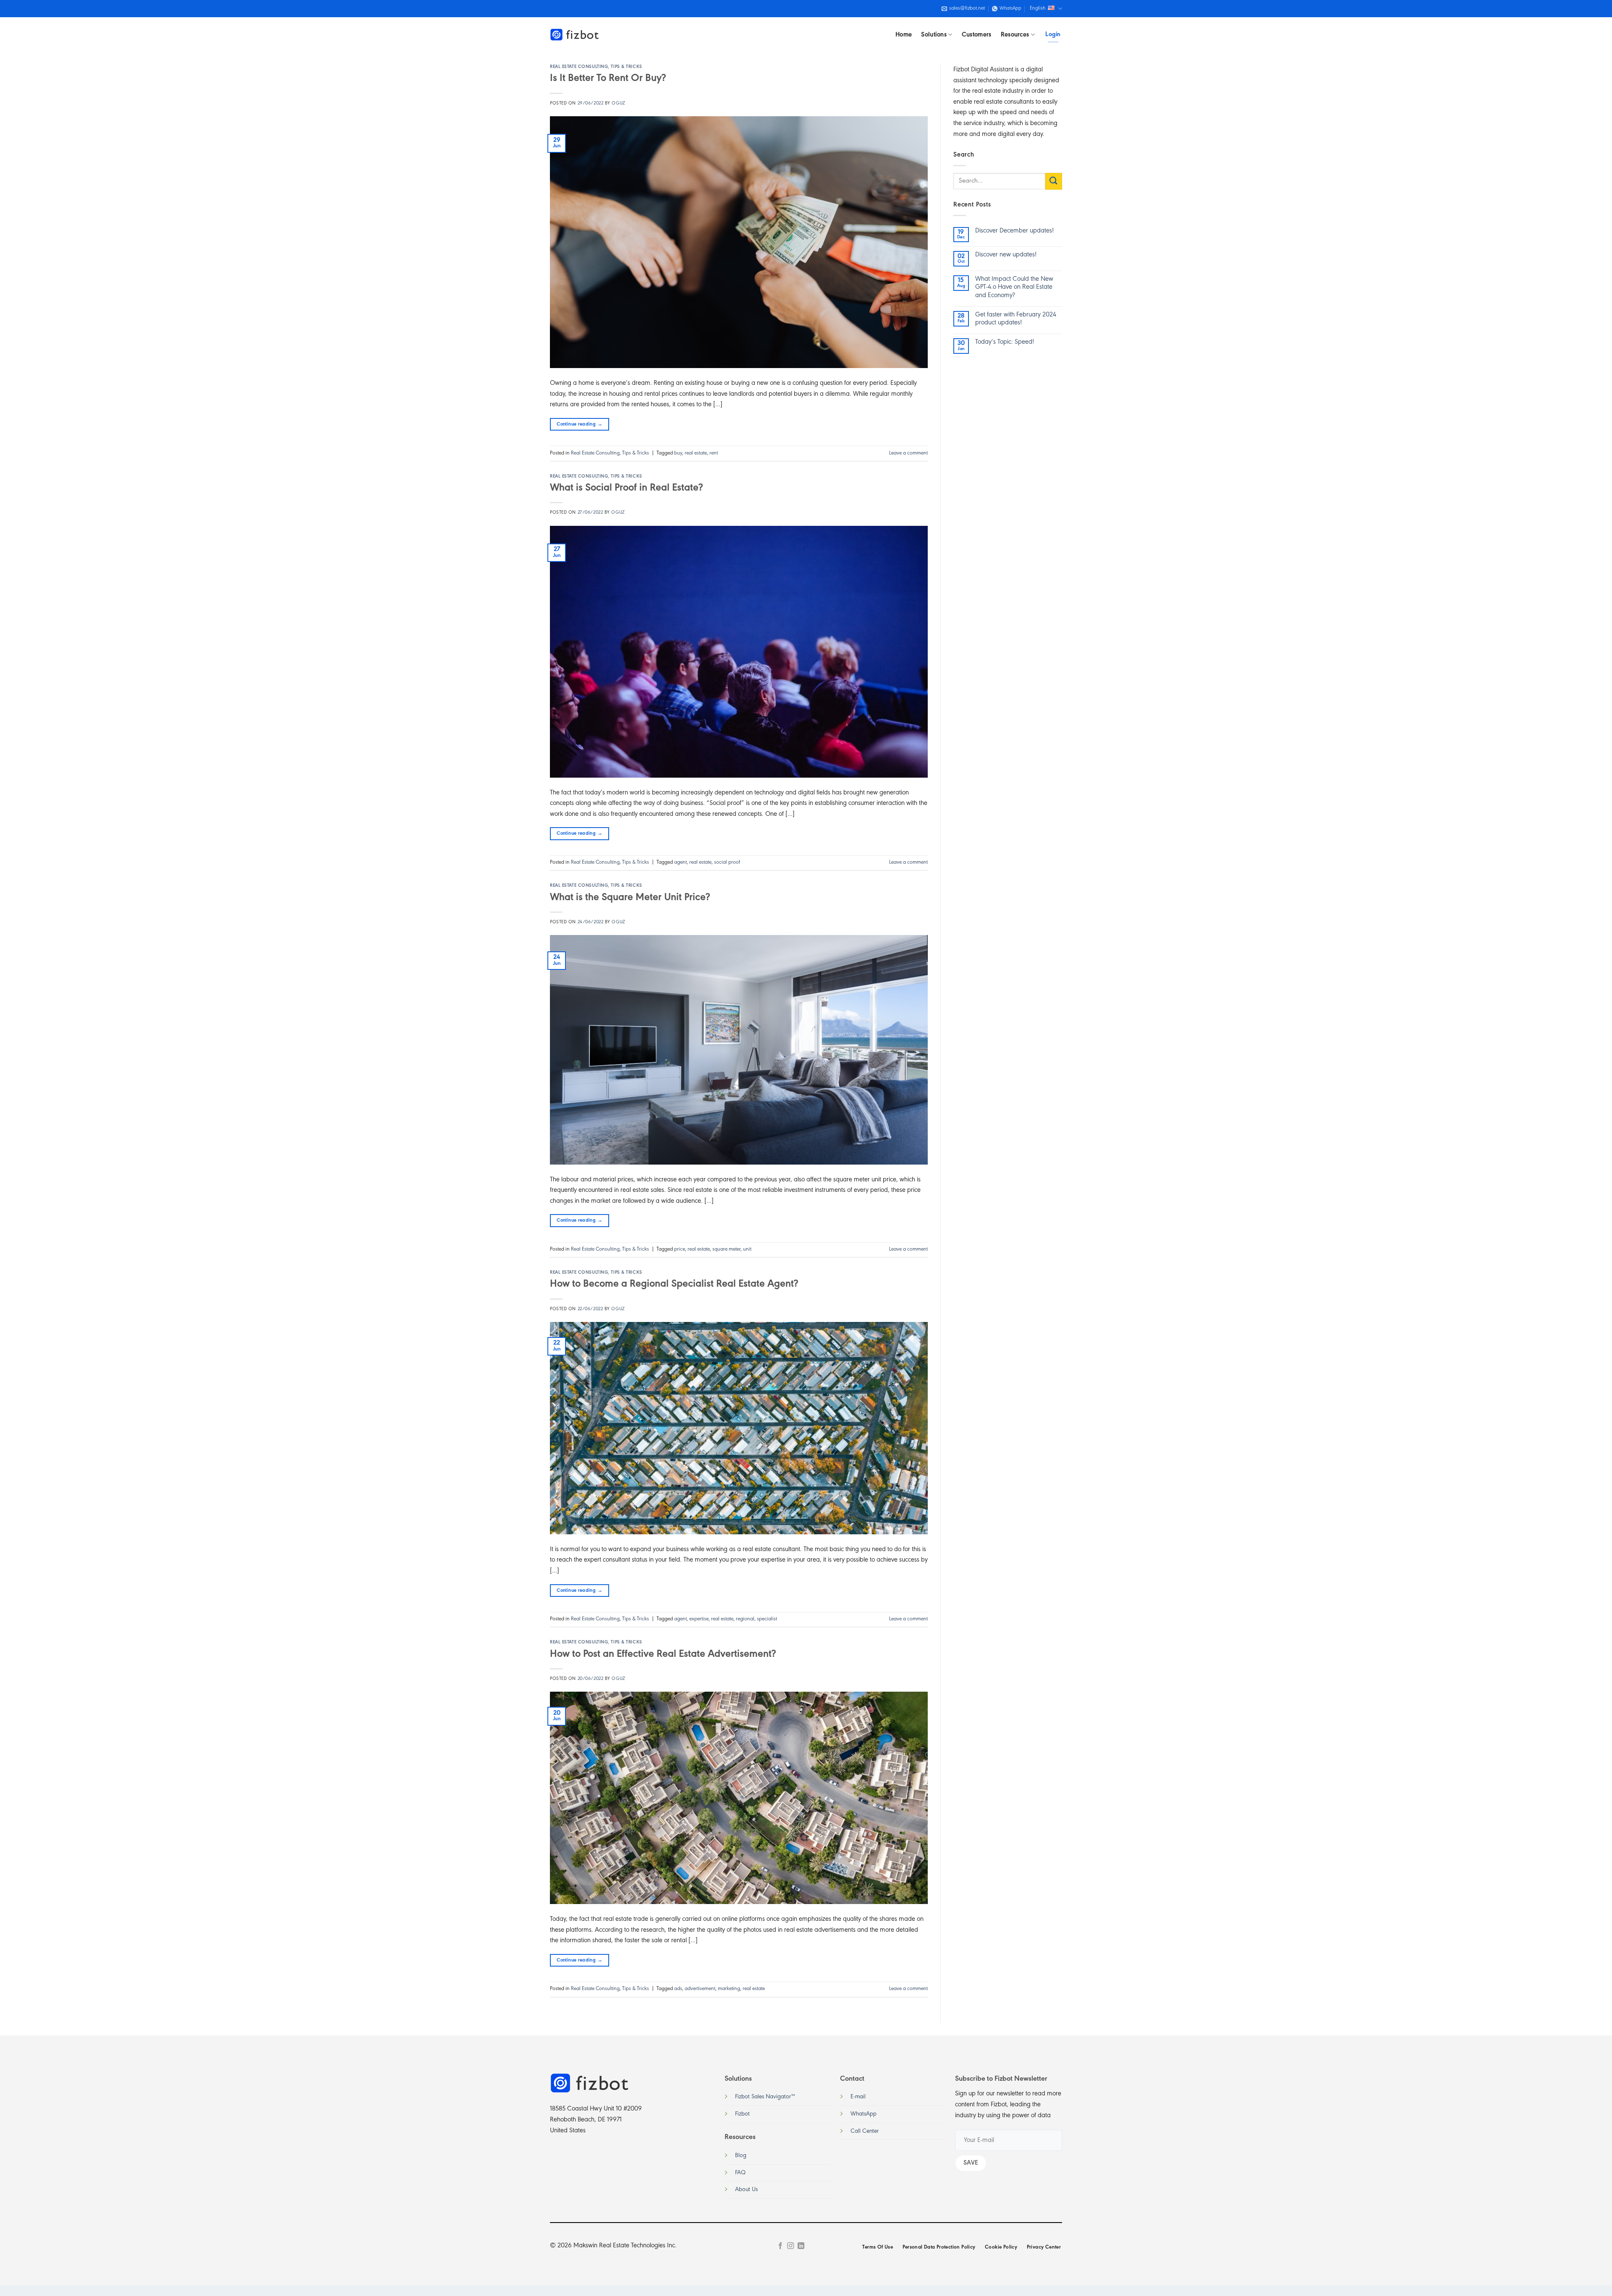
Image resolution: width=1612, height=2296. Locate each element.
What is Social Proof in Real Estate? (626, 488)
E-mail (858, 2097)
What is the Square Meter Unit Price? (630, 898)
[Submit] (1054, 181)
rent (714, 453)
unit (747, 1249)
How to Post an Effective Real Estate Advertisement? (663, 1654)
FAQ (740, 2173)
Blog (741, 2156)
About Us (746, 2190)
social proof (727, 862)
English (1038, 8)
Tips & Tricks (626, 67)
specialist (767, 1619)
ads (678, 1989)
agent (680, 862)
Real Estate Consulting (579, 67)
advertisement (700, 1989)
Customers (977, 35)
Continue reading (580, 424)
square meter (726, 1249)
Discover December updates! (1014, 231)
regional (745, 1619)
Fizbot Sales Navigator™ (765, 2097)
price (680, 1249)
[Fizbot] (575, 35)
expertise (699, 1619)
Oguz (618, 103)
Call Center (865, 2131)
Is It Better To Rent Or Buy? (608, 78)
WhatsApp (864, 2114)
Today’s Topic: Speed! (1005, 342)
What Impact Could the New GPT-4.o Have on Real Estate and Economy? (1014, 287)
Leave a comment (908, 453)
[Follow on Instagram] (790, 2246)
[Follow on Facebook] (780, 2246)
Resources (1015, 35)
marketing (729, 1989)
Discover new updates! (1006, 255)
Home (904, 35)
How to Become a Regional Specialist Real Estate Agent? (674, 1284)
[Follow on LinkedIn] (801, 2246)
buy (678, 453)
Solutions (934, 35)
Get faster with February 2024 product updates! (1016, 319)
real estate (696, 453)
